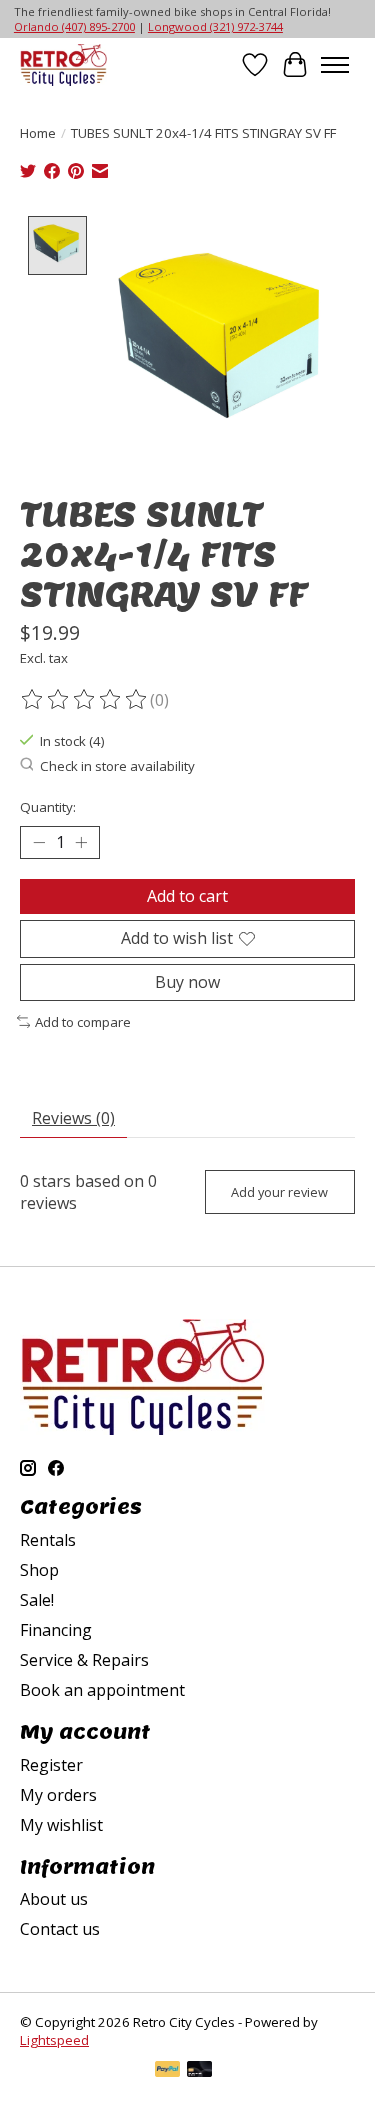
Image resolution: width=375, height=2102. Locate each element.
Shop (39, 1570)
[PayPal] (168, 2071)
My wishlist (61, 1825)
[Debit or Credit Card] (200, 2071)
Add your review (279, 1192)
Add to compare (83, 1022)
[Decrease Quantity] (39, 843)
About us (54, 1899)
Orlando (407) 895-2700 (74, 26)
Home (38, 133)
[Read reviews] (85, 700)
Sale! (37, 1600)
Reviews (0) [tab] (73, 1118)
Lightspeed (54, 2040)
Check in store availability (117, 766)
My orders (58, 1795)
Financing (56, 1630)
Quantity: (48, 807)
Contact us (60, 1929)
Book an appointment (102, 1690)
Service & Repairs (84, 1660)
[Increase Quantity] (81, 843)
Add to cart (187, 896)
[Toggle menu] (335, 65)
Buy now (187, 982)
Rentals (48, 1540)
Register (51, 1765)
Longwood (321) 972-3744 (215, 26)
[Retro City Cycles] (63, 64)
